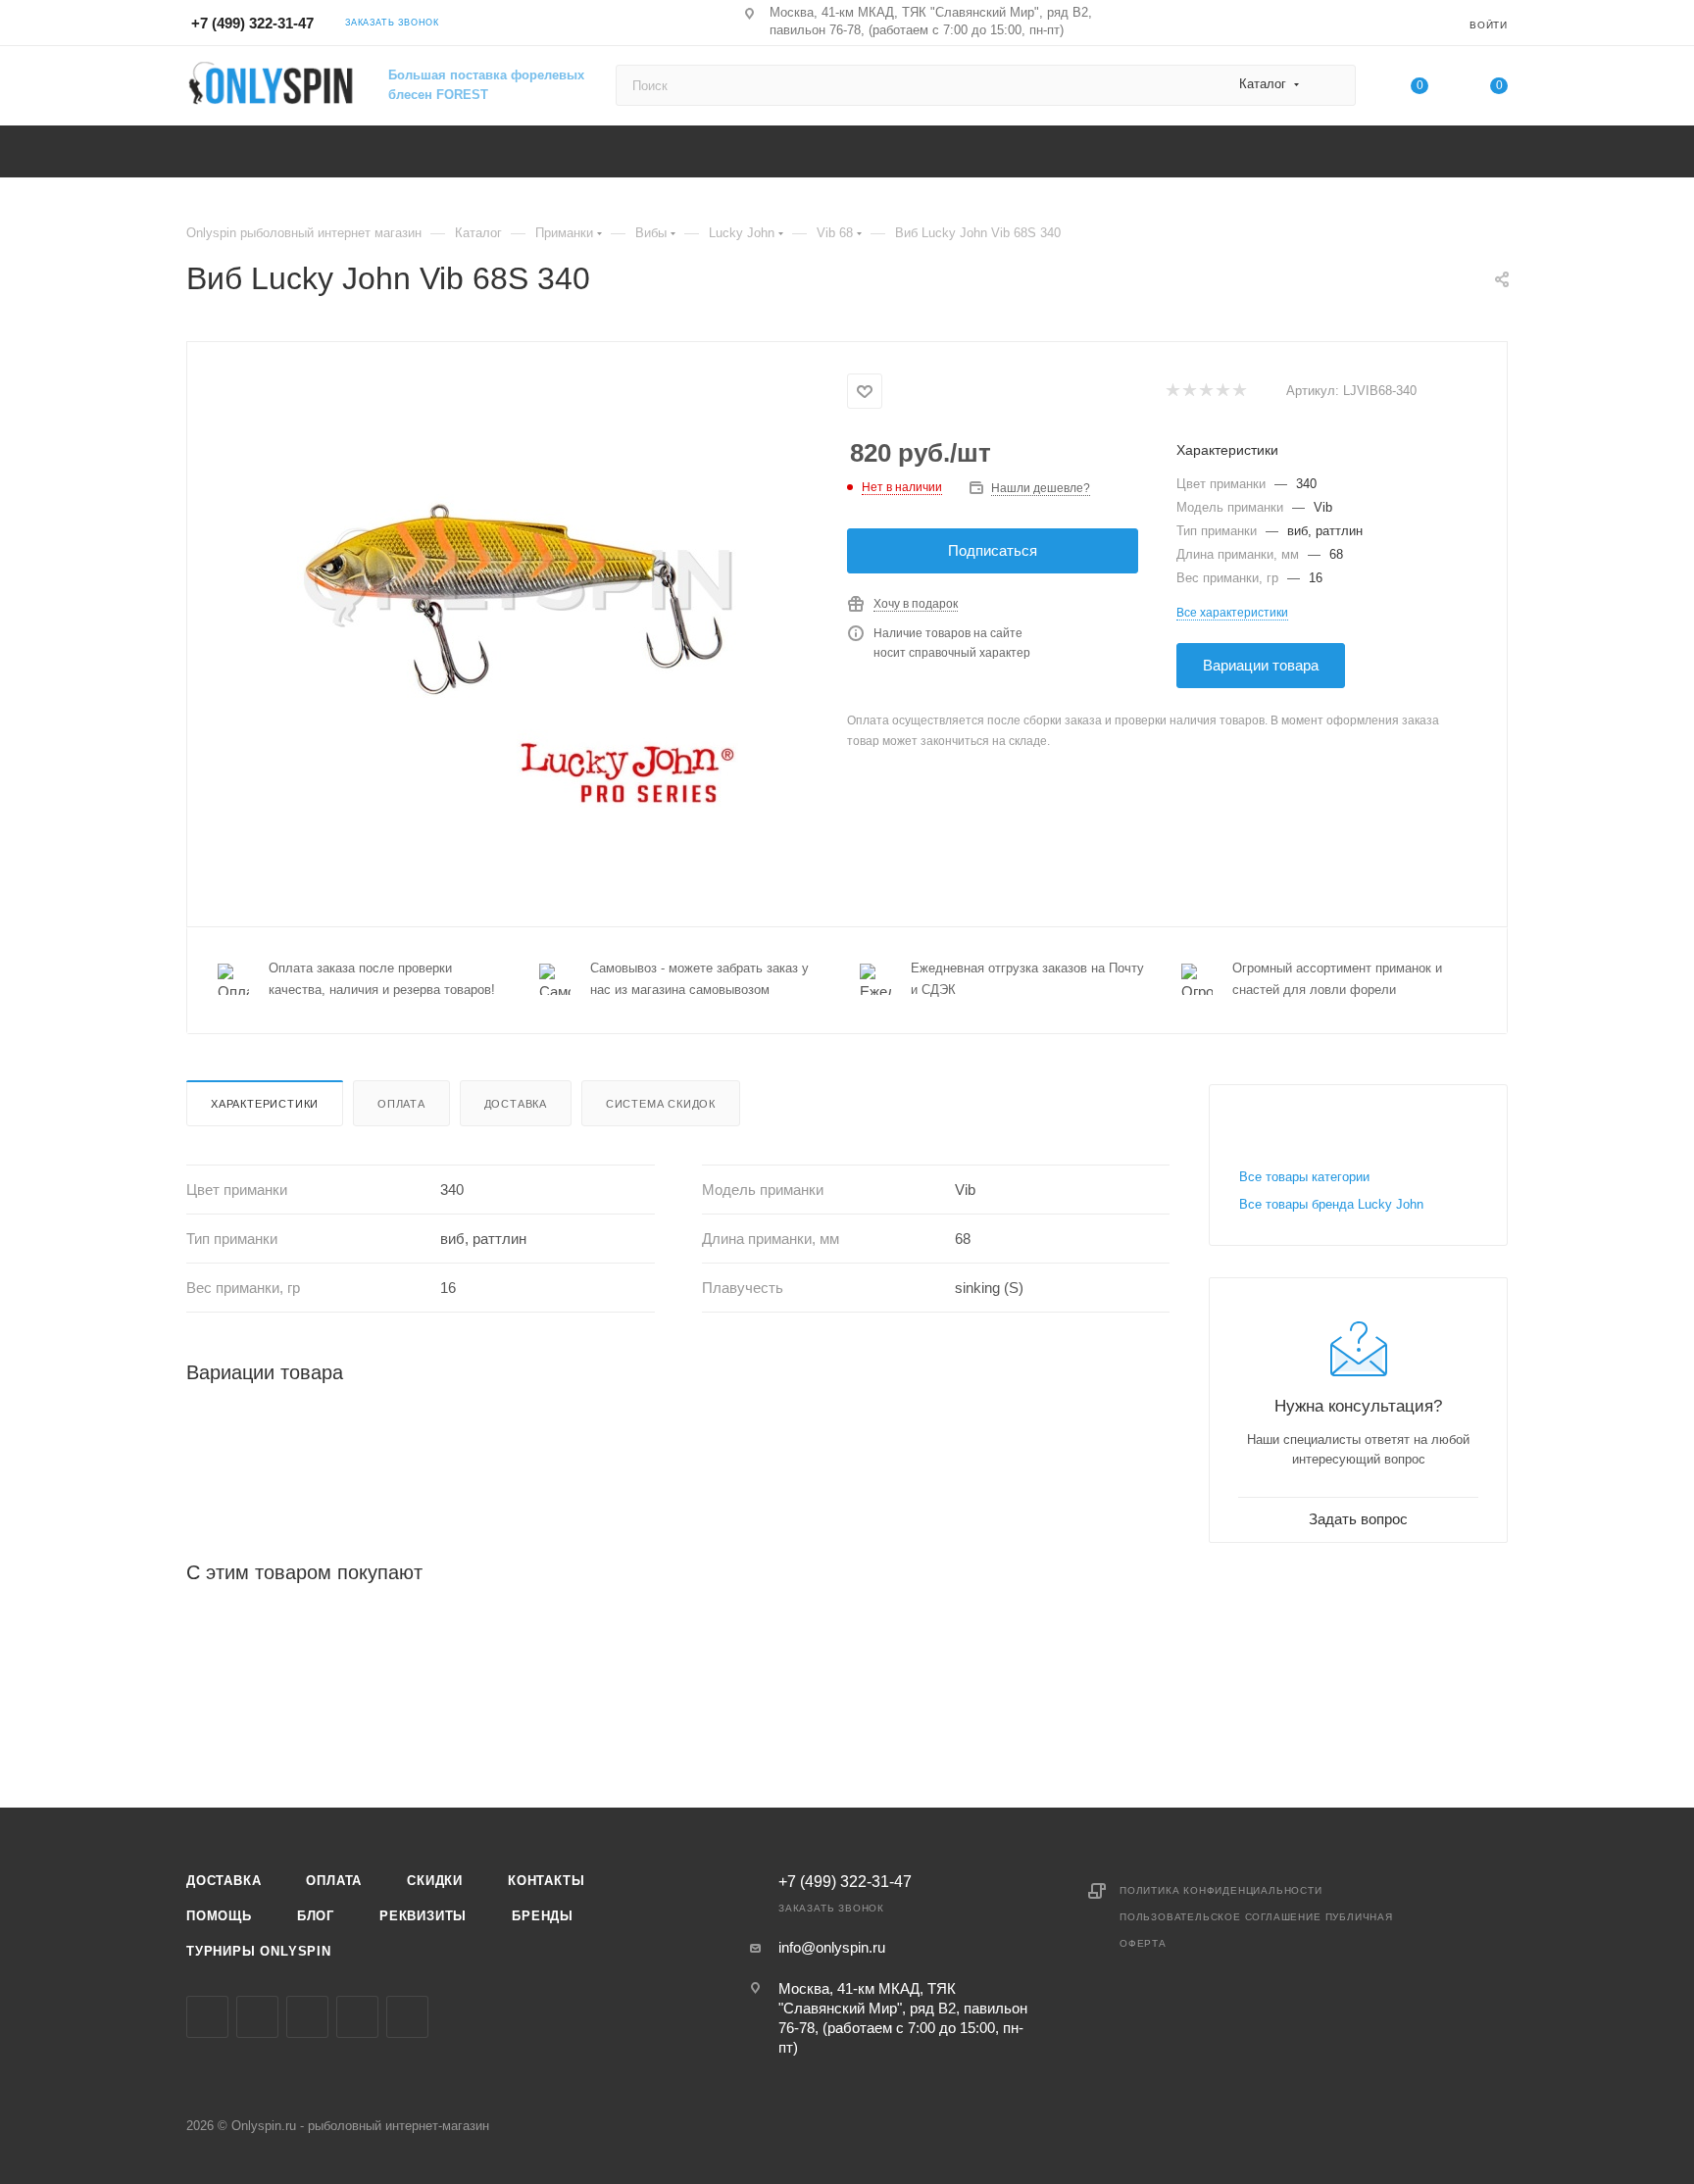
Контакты (546, 1881)
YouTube (357, 2017)
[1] (1172, 392)
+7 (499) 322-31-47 (252, 23)
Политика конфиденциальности (1221, 1890)
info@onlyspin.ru (832, 1947)
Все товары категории (1304, 1177)
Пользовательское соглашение (1221, 1917)
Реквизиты (423, 1916)
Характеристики (265, 1104)
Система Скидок (661, 1104)
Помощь (219, 1916)
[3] (1205, 392)
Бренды (543, 1916)
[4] (1222, 392)
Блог (316, 1916)
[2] (1189, 392)
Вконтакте (207, 2017)
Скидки (435, 1881)
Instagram (257, 2017)
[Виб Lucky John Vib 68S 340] (518, 589)
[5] (1239, 392)
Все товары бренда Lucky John (1331, 1204)
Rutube (407, 2017)
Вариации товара (1261, 665)
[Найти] (1332, 85)
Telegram (307, 2017)
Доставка (516, 1104)
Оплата (401, 1104)
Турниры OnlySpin (259, 1951)
